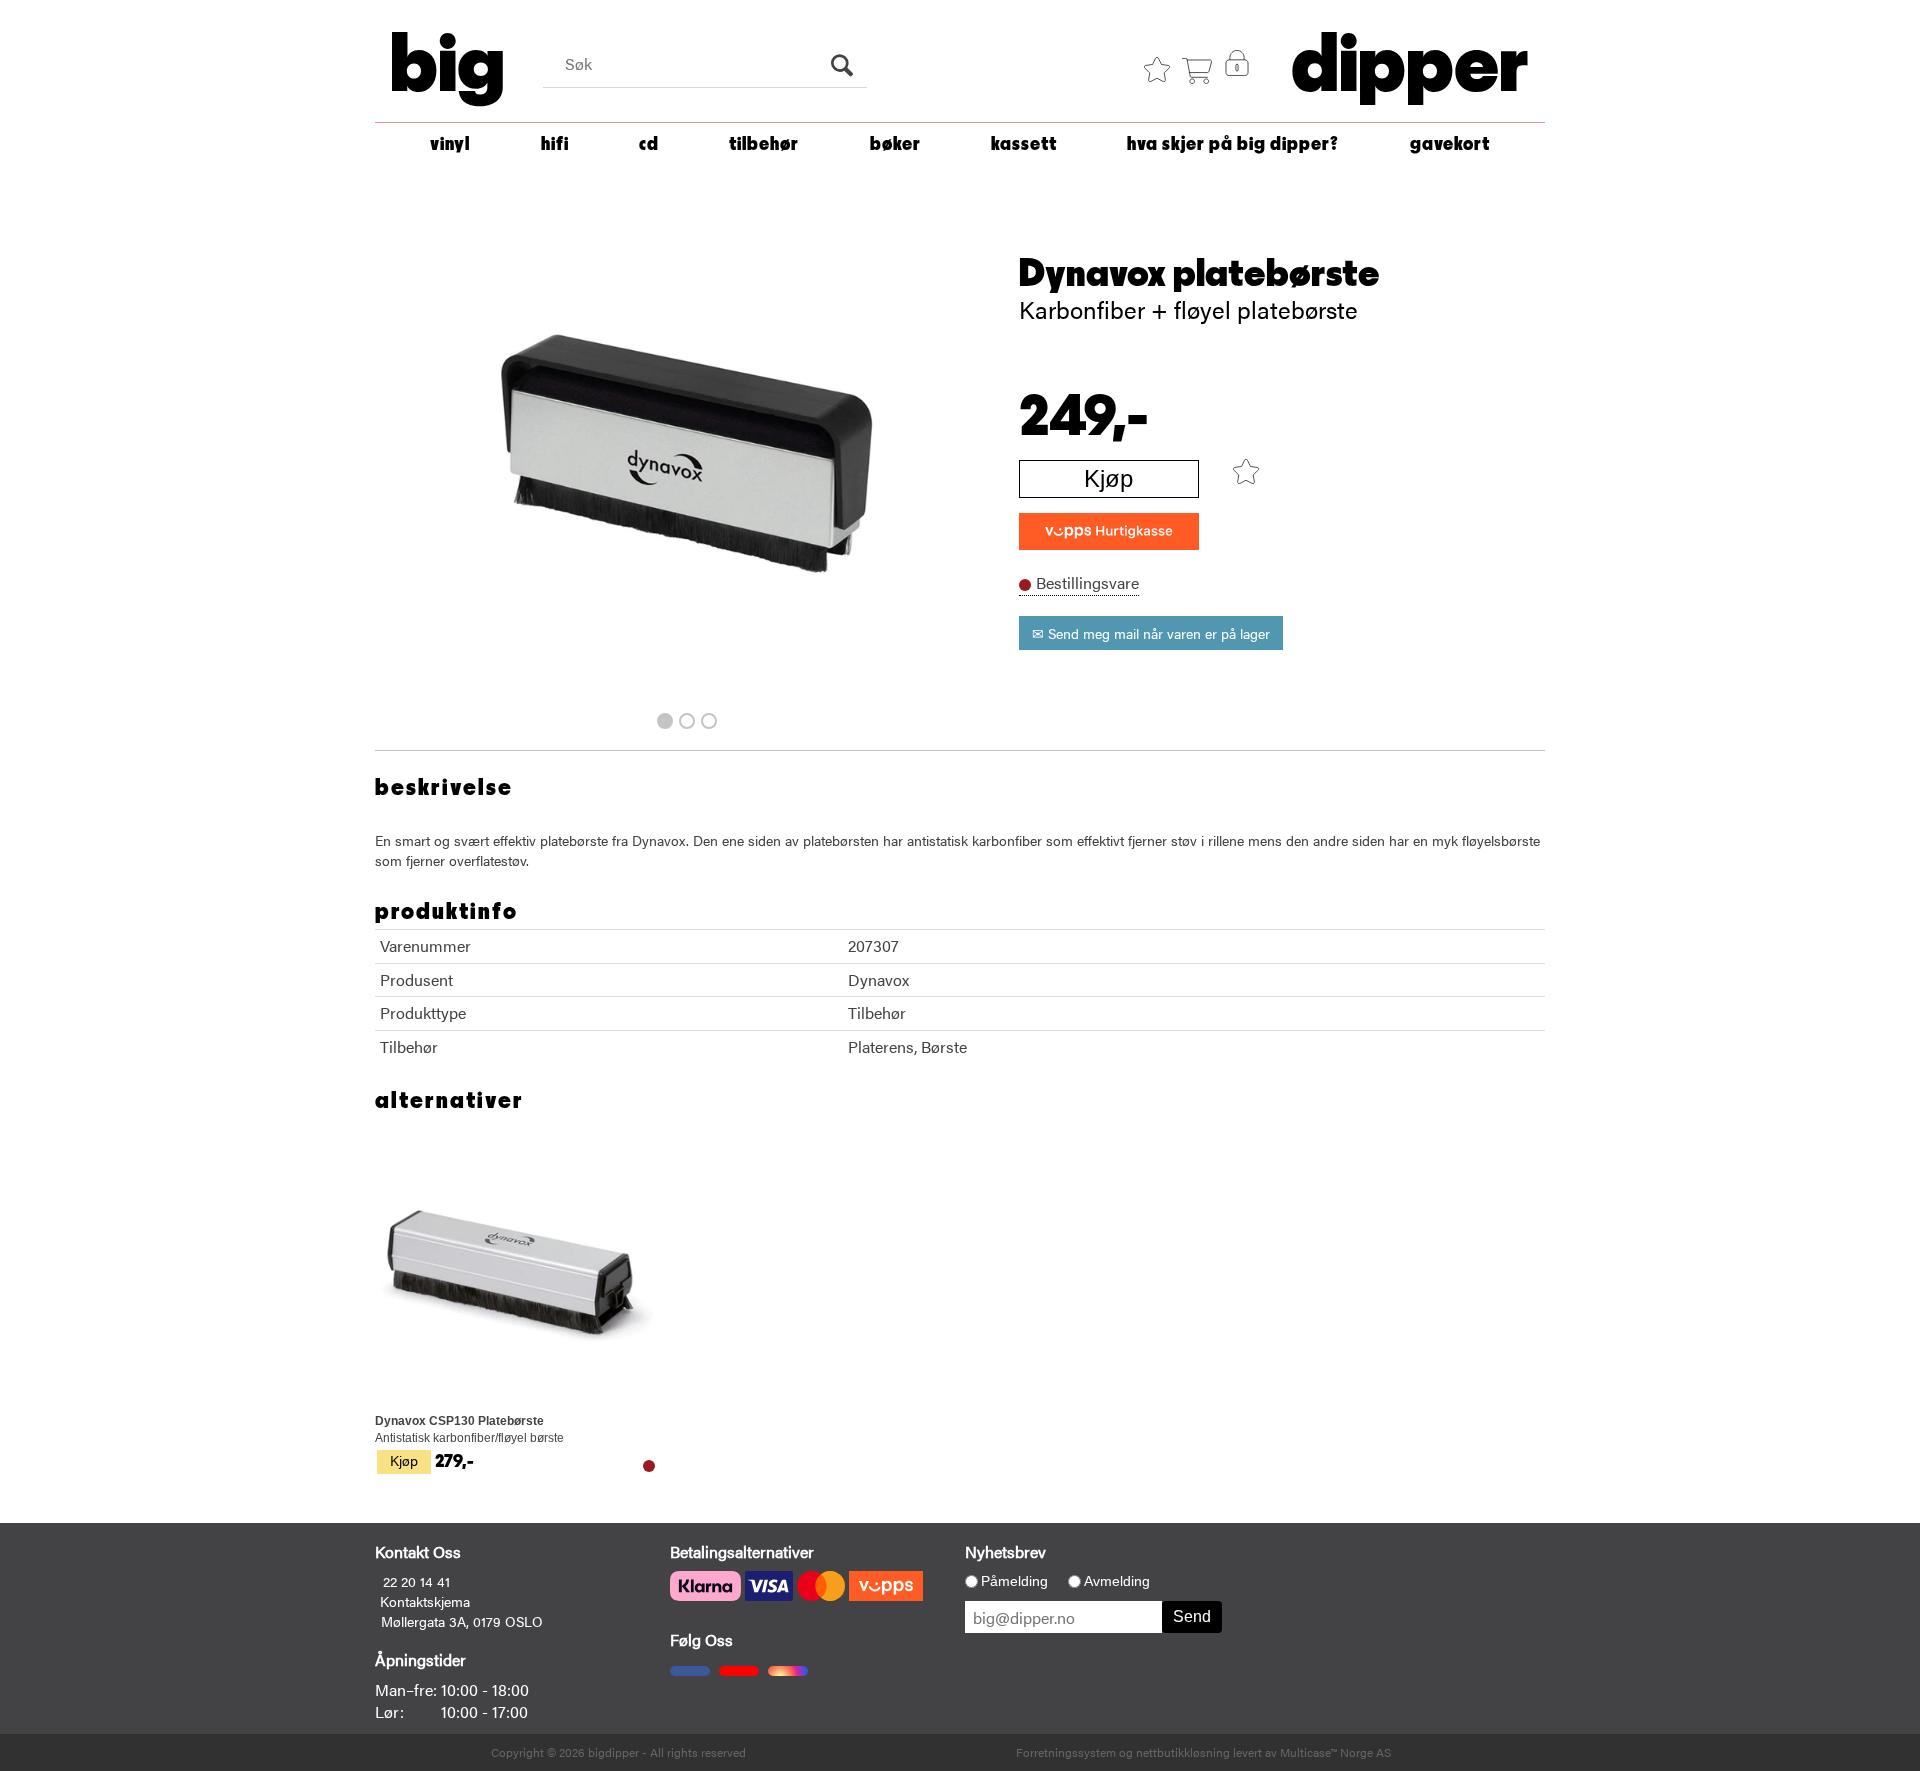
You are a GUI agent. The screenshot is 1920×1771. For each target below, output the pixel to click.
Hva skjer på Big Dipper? (1233, 144)
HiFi (555, 144)
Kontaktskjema (425, 1601)
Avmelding (1117, 1581)
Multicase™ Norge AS (1335, 1752)
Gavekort (1450, 144)
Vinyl (450, 144)
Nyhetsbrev (1005, 1551)
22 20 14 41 (416, 1581)
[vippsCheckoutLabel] (1109, 531)
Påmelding (1014, 1581)
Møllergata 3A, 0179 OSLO (462, 1621)
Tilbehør (764, 144)
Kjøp (1108, 478)
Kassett (1024, 144)
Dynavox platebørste (1199, 274)
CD (649, 144)
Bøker (895, 144)
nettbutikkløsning (1183, 1752)
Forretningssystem (1066, 1752)
